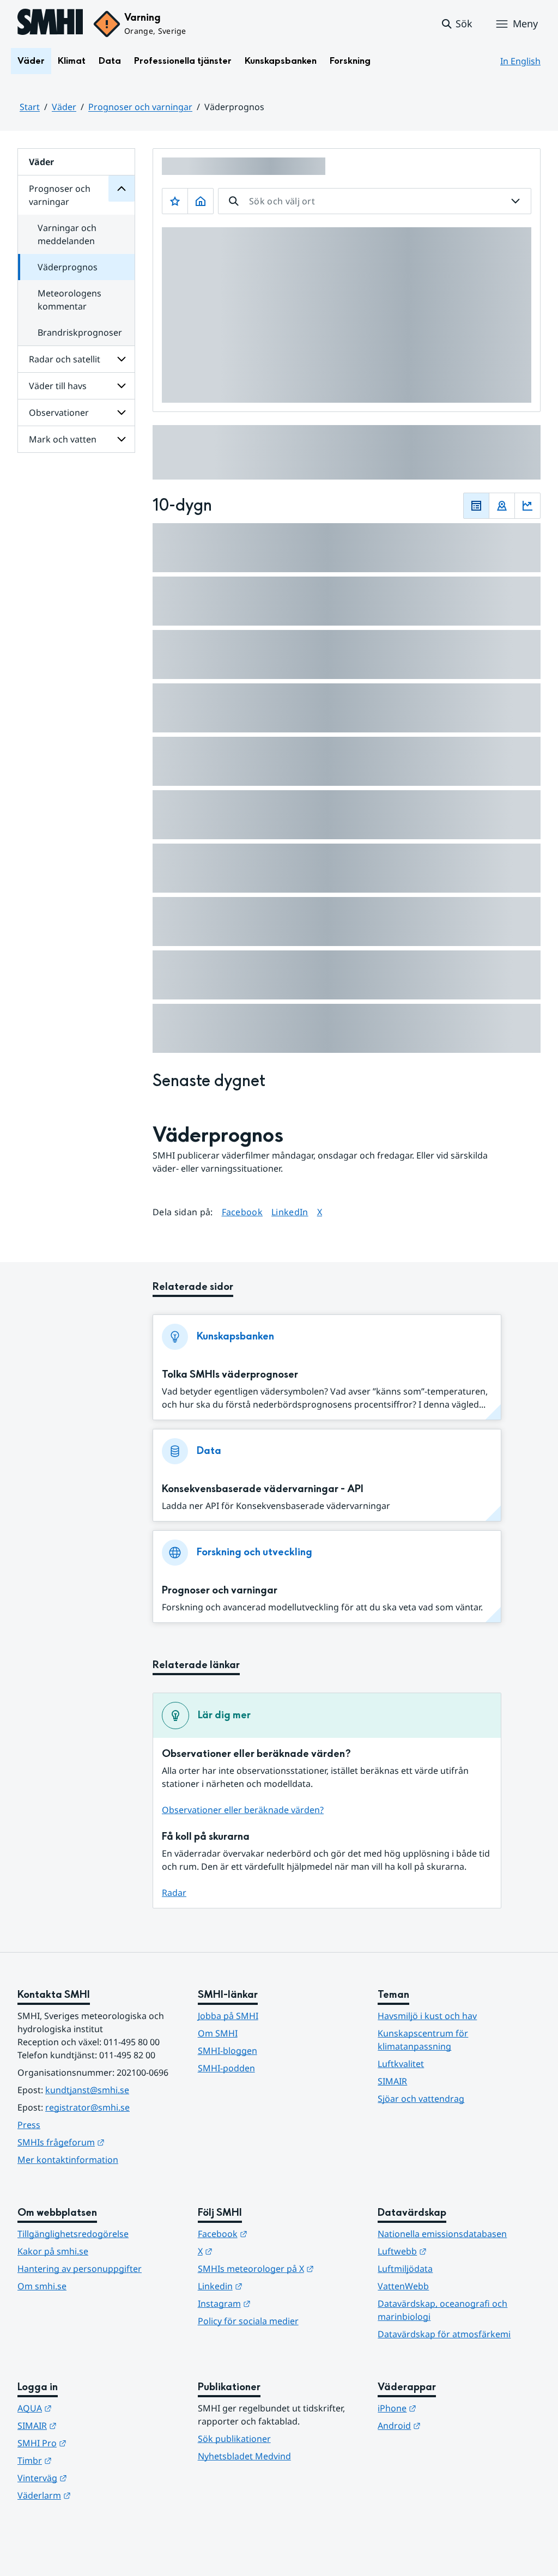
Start (30, 107)
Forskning (350, 61)
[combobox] (375, 201)
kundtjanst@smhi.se (87, 2090)
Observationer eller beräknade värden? (243, 1810)
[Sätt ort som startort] (201, 201)
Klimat (72, 61)
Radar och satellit (65, 359)
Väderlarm (98, 2495)
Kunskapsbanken (281, 61)
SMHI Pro (95, 2443)
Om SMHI (218, 2033)
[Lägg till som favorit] (175, 201)
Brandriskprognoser (80, 332)
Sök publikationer (234, 2439)
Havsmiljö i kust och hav (427, 2016)
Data (110, 61)
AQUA (88, 2408)
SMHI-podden (226, 2068)
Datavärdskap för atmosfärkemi (444, 2334)
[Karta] (502, 506)
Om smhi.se (42, 2286)
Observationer (59, 413)
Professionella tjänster (183, 61)
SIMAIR (392, 2081)
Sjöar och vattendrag (421, 2099)
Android (453, 2425)
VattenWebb (403, 2286)
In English (520, 61)
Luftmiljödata (405, 2269)
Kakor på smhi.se (53, 2251)
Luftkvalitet (401, 2064)
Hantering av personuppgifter (80, 2269)
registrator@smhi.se (87, 2107)
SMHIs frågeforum (99, 2142)
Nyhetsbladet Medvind (244, 2456)
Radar (174, 1893)
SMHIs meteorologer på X (279, 2268)
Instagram (278, 2303)
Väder (31, 61)
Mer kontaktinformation (68, 2160)
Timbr (88, 2460)
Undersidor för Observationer (122, 413)
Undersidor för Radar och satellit (122, 359)
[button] (456, 24)
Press (29, 2125)
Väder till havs (58, 386)
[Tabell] (476, 506)
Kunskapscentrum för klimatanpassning (423, 2040)
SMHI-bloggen (228, 2051)
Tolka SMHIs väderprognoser (230, 1375)
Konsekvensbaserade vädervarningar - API (263, 1489)
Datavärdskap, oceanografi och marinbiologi (442, 2310)
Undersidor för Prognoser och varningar (122, 189)
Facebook (242, 1212)
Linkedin (274, 2286)
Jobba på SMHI (228, 2016)
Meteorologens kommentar (69, 300)
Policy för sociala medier (248, 2321)
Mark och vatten (63, 439)
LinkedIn (290, 1212)
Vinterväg (96, 2478)
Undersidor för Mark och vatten (122, 439)
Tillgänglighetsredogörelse (73, 2234)
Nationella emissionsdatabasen (442, 2234)
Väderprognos (68, 267)
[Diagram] (527, 506)
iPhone (450, 2408)
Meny (525, 23)
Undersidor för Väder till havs (122, 386)
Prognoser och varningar (140, 107)
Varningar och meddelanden (67, 234)
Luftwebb (456, 2251)
